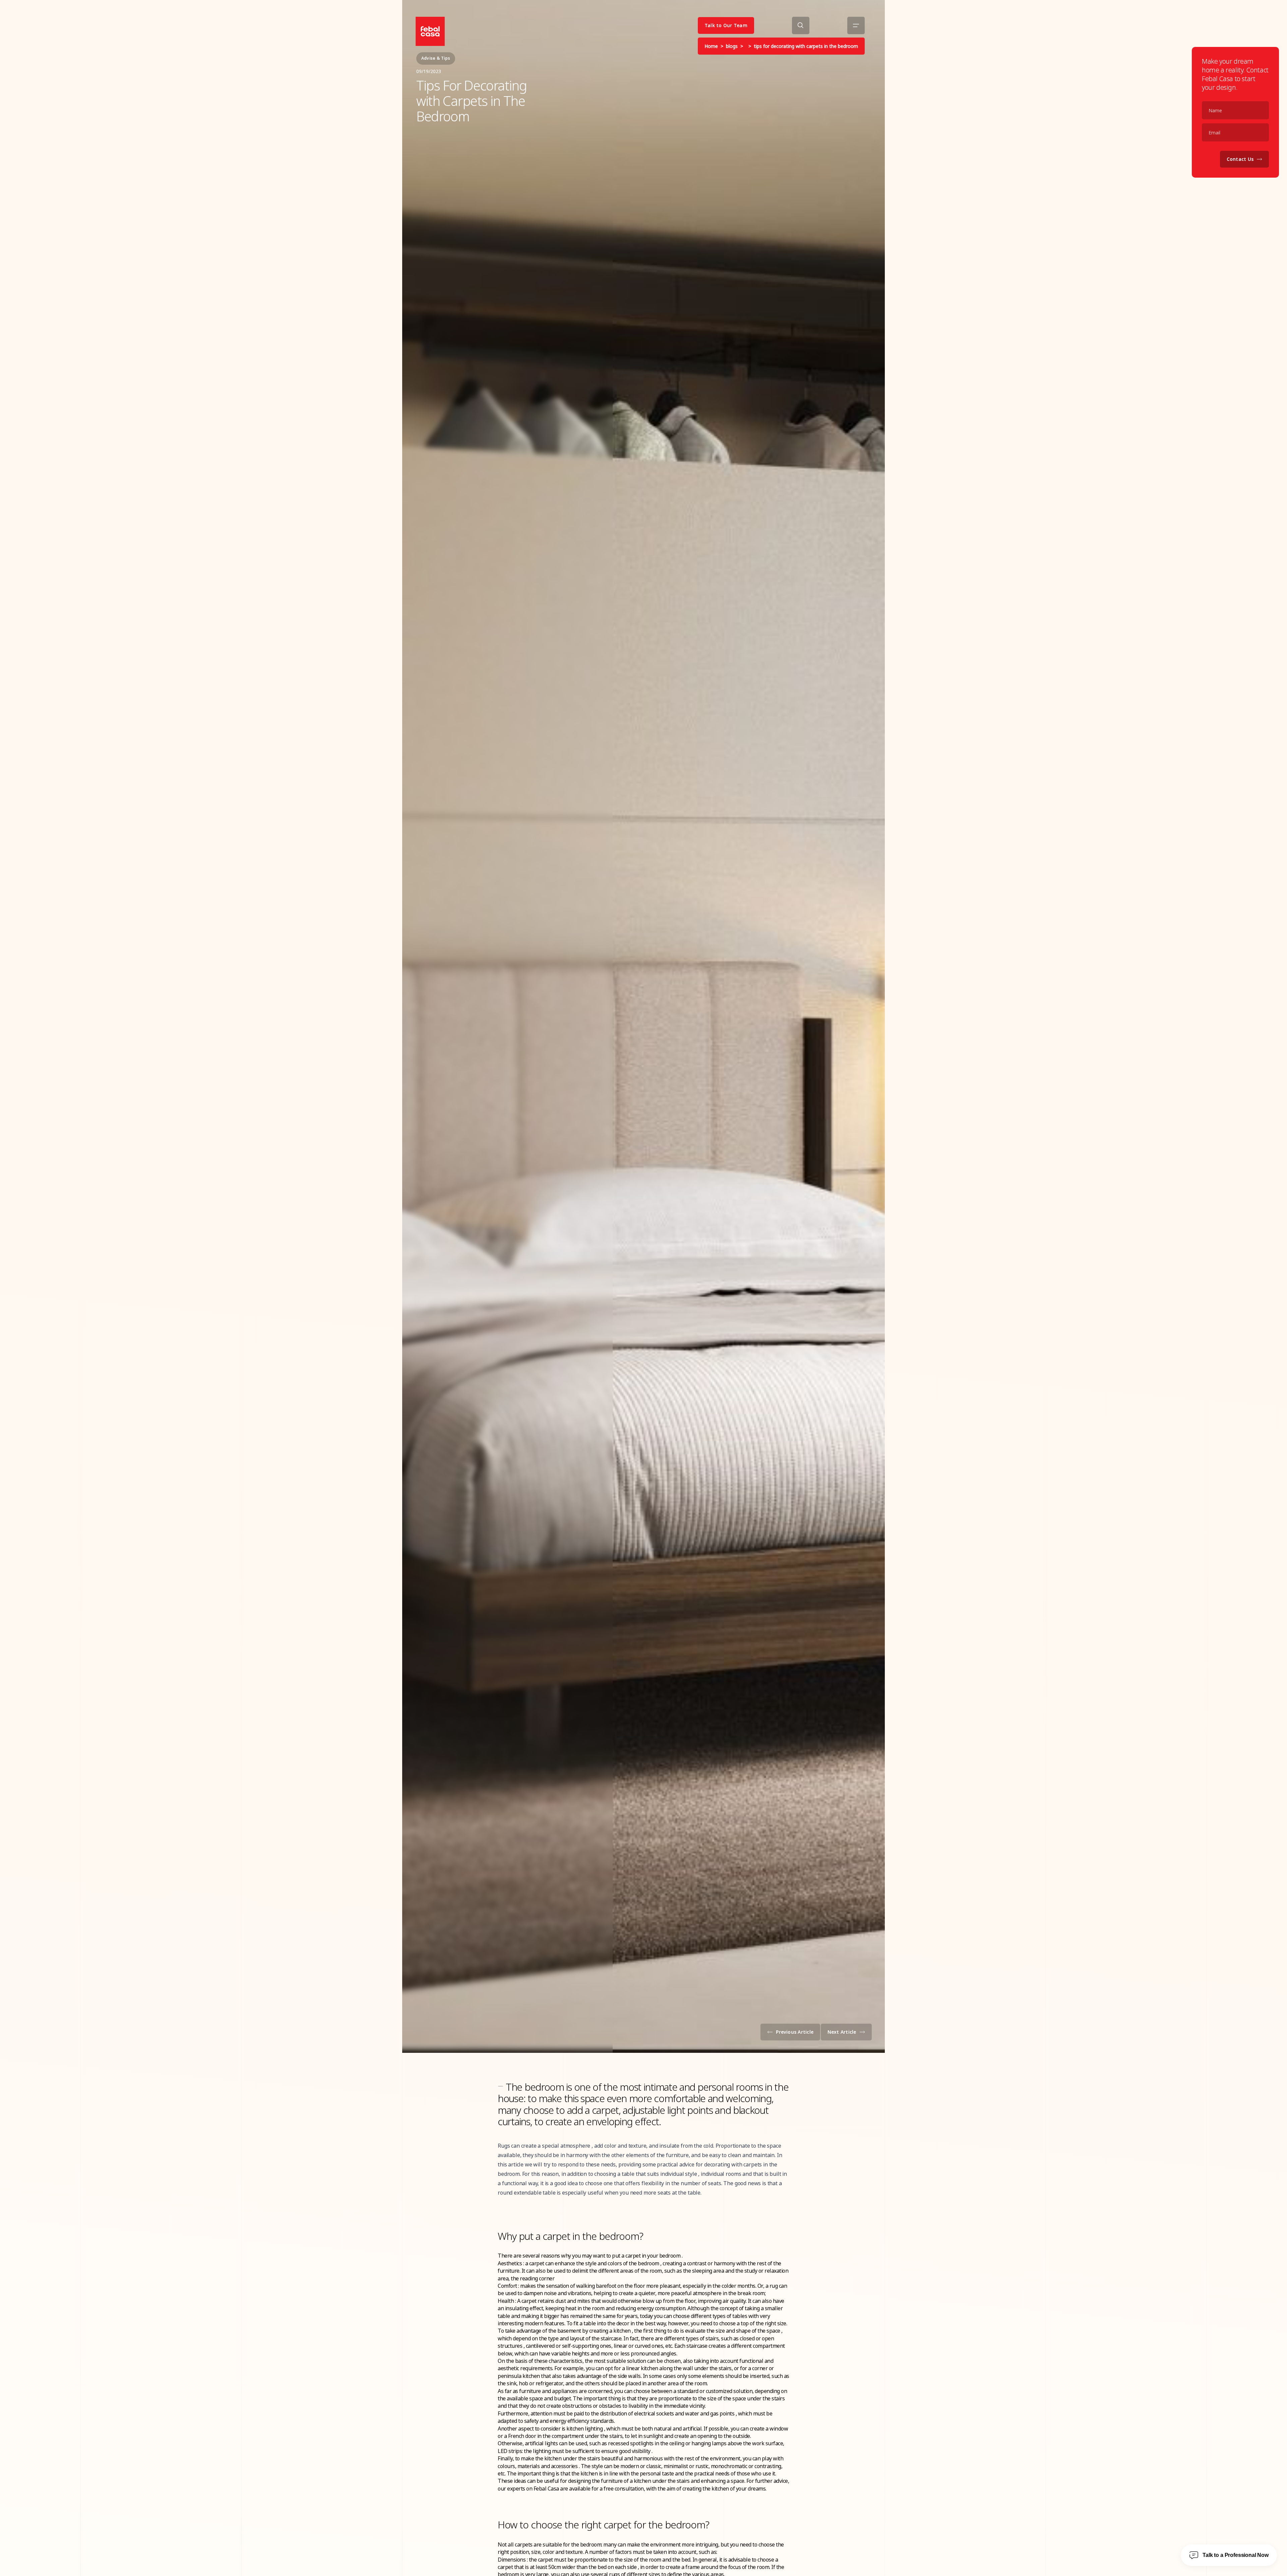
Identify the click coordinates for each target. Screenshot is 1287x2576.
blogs (732, 46)
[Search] (801, 25)
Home (711, 46)
